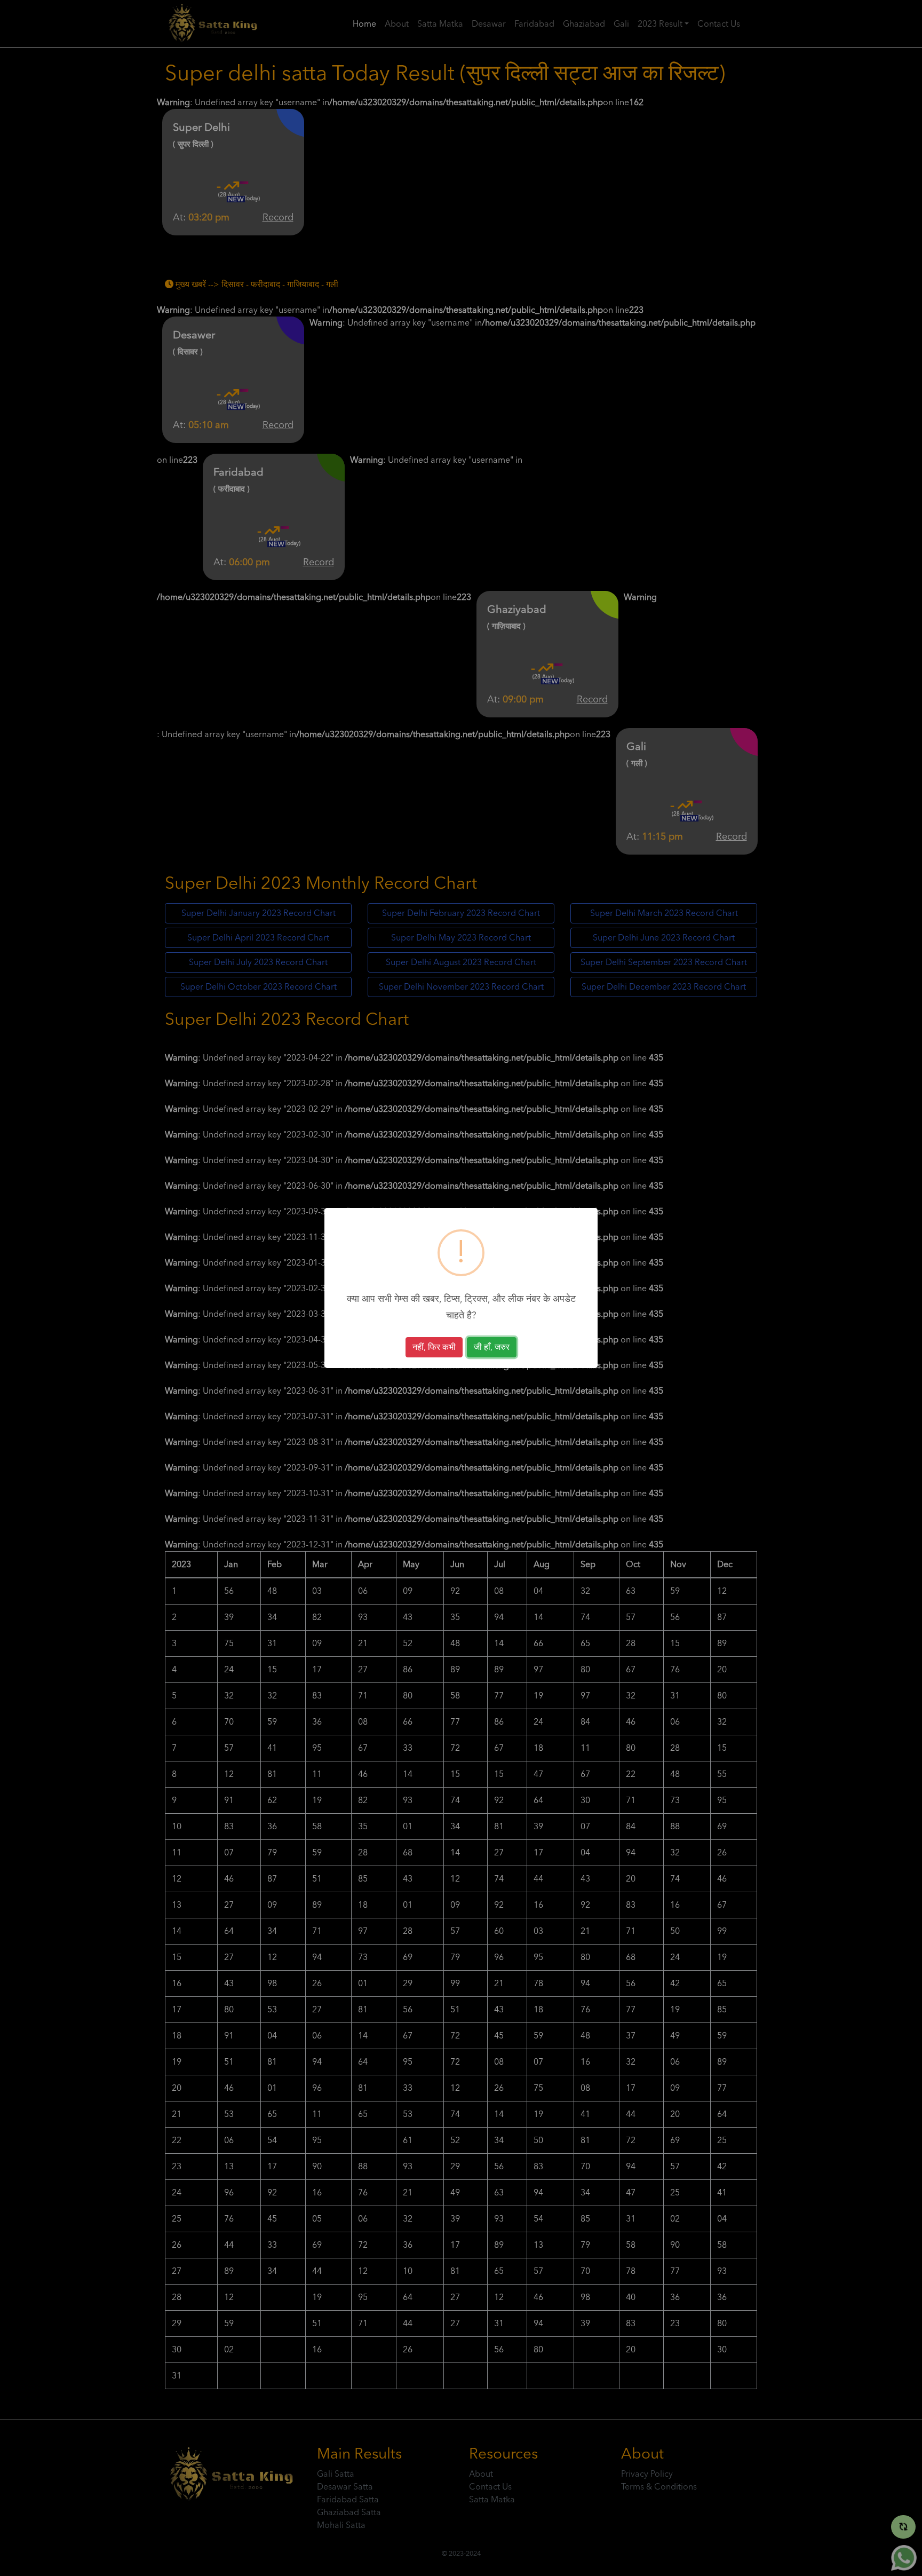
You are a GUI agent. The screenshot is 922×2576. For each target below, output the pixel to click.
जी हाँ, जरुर (492, 1347)
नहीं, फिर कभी (434, 1347)
